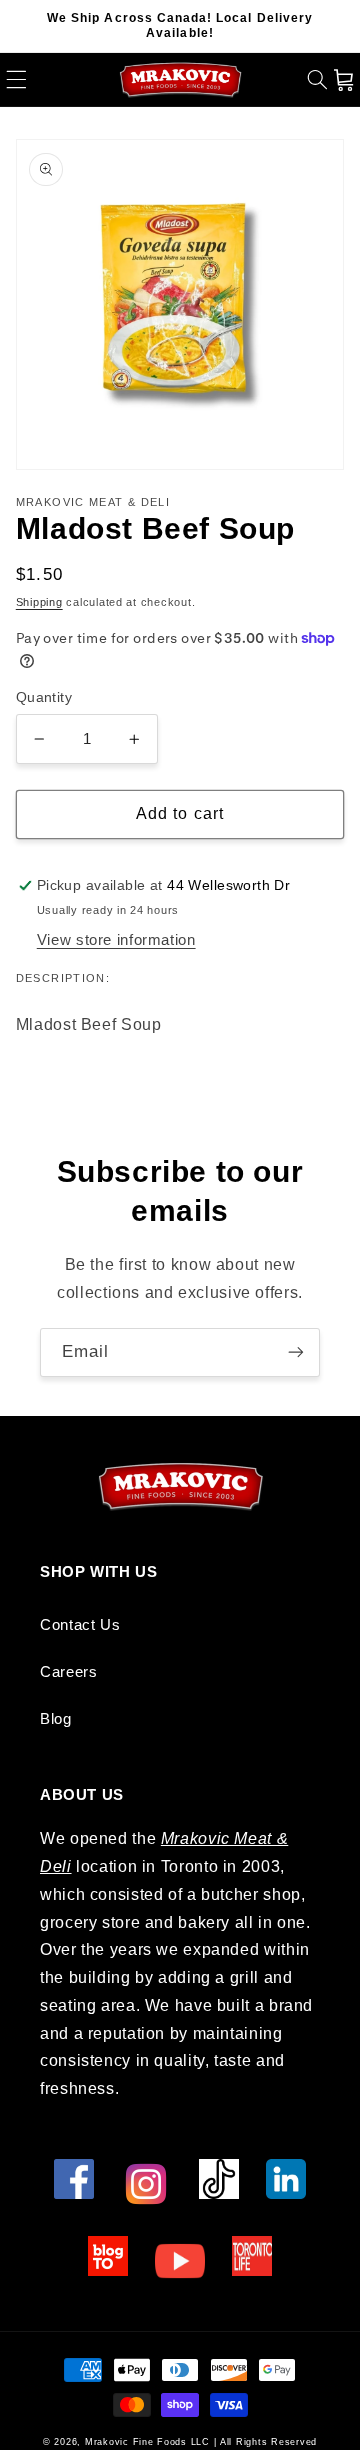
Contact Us (80, 1625)
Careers (68, 1672)
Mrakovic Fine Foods (136, 2442)
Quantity (44, 697)
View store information (116, 940)
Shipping (39, 602)
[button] (16, 80)
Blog (56, 1719)
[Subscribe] (296, 1352)
